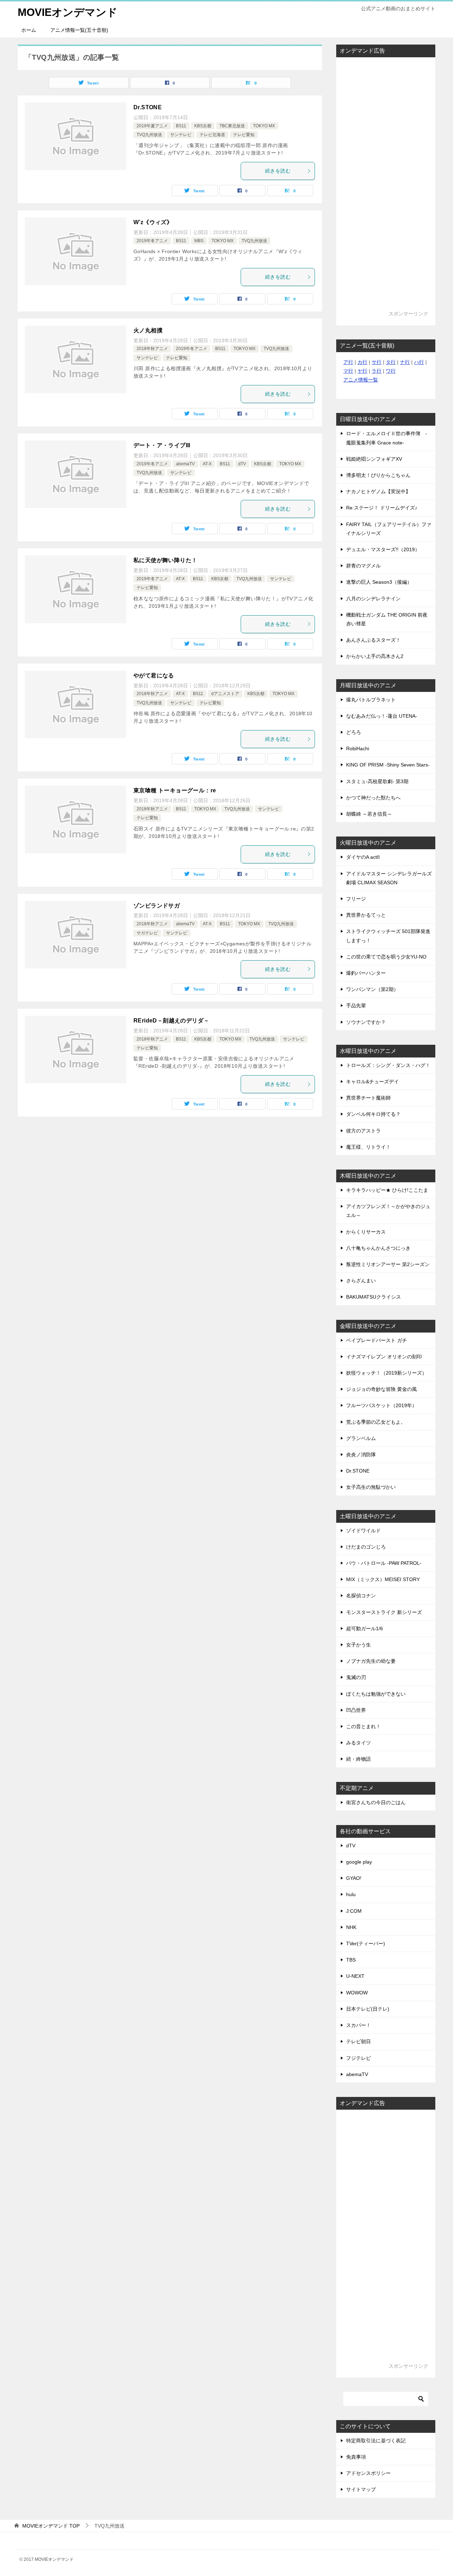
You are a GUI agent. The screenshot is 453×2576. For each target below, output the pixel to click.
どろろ (354, 732)
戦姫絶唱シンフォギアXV (374, 459)
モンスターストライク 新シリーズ (384, 1612)
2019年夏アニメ (152, 126)
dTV (242, 464)
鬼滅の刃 (356, 1677)
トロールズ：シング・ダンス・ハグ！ (388, 1065)
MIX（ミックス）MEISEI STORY (383, 1579)
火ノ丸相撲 (148, 330)
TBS (351, 1960)
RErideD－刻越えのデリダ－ (171, 1021)
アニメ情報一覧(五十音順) (79, 30)
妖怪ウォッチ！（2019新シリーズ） (386, 1373)
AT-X (207, 464)
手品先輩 (356, 1006)
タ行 (391, 362)
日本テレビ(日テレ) (368, 2009)
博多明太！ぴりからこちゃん (378, 475)
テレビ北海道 (212, 135)
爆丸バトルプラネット (371, 700)
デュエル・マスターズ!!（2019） (383, 549)
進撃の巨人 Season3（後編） (379, 582)
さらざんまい (361, 1281)
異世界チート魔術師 (368, 1098)
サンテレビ (181, 135)
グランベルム (361, 1438)
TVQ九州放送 (149, 135)
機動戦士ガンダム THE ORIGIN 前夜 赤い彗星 (387, 619)
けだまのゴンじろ (366, 1547)
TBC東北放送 (232, 126)
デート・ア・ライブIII (162, 445)
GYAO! (354, 1878)
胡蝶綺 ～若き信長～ (369, 814)
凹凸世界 (356, 1710)
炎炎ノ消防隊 (361, 1455)
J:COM (354, 1911)
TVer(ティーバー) (366, 1943)
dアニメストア (225, 694)
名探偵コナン (361, 1596)
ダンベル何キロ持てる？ (373, 1114)
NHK (351, 1927)
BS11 (181, 126)
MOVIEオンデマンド (68, 12)
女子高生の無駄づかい (371, 1487)
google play (359, 1862)
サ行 (377, 362)
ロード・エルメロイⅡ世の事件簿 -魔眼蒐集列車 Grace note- (387, 438)
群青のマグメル (363, 566)
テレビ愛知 (244, 135)
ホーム (29, 30)
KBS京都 (203, 126)
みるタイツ (359, 1743)
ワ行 (391, 371)
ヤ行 (362, 371)
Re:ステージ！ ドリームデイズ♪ (382, 508)
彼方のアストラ (363, 1131)
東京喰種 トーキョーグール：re (175, 790)
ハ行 (419, 362)
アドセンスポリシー (368, 2473)
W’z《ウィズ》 (153, 222)
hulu (351, 1894)
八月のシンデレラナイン (373, 599)
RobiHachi (358, 748)
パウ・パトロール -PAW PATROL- (384, 1563)
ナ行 (405, 362)
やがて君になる (154, 675)
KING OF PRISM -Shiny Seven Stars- (388, 765)
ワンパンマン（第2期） (372, 989)
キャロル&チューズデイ (372, 1082)
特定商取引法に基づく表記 (376, 2441)
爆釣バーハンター (366, 973)
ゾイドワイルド (363, 1531)
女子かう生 (359, 1645)
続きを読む (278, 171)
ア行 (348, 362)
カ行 (362, 362)
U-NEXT (355, 1976)
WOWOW (357, 1993)
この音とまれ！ (363, 1726)
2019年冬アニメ (152, 241)
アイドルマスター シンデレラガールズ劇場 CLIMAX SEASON (389, 878)
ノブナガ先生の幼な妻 (371, 1661)
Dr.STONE (148, 107)
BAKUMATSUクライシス (374, 1297)
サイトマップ (361, 2489)
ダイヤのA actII (363, 857)
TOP (51, 2526)
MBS (199, 241)
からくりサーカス (366, 1232)
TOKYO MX (264, 126)
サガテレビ (147, 933)
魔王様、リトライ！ (368, 1147)
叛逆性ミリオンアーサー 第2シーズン (388, 1264)
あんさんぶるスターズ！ (373, 640)
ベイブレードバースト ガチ (377, 1340)
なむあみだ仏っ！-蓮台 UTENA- (382, 716)
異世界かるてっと (366, 915)
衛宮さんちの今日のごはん (376, 1802)
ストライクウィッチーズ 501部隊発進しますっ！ (388, 936)
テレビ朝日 (359, 2041)
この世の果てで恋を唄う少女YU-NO (386, 957)
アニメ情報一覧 (361, 380)
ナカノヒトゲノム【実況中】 (378, 491)
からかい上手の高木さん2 (375, 656)
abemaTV (185, 464)
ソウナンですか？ (366, 1022)
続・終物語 (359, 1759)
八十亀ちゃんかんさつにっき (378, 1248)
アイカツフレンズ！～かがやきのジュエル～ (388, 1211)
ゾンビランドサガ (157, 906)
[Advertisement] (386, 187)
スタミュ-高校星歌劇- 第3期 (377, 781)
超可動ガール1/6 (365, 1628)
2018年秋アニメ (152, 349)
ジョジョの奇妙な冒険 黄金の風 (382, 1389)
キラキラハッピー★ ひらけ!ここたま (387, 1190)
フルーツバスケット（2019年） (382, 1405)
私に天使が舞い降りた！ (165, 560)
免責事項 (356, 2457)
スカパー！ (359, 2025)
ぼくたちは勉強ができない (376, 1694)
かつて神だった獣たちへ (373, 798)
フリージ (356, 899)
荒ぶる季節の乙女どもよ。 (376, 1422)
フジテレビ (359, 2058)
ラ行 (377, 371)
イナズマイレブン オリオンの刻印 (384, 1357)
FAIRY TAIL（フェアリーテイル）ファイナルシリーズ (389, 529)
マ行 (348, 371)
